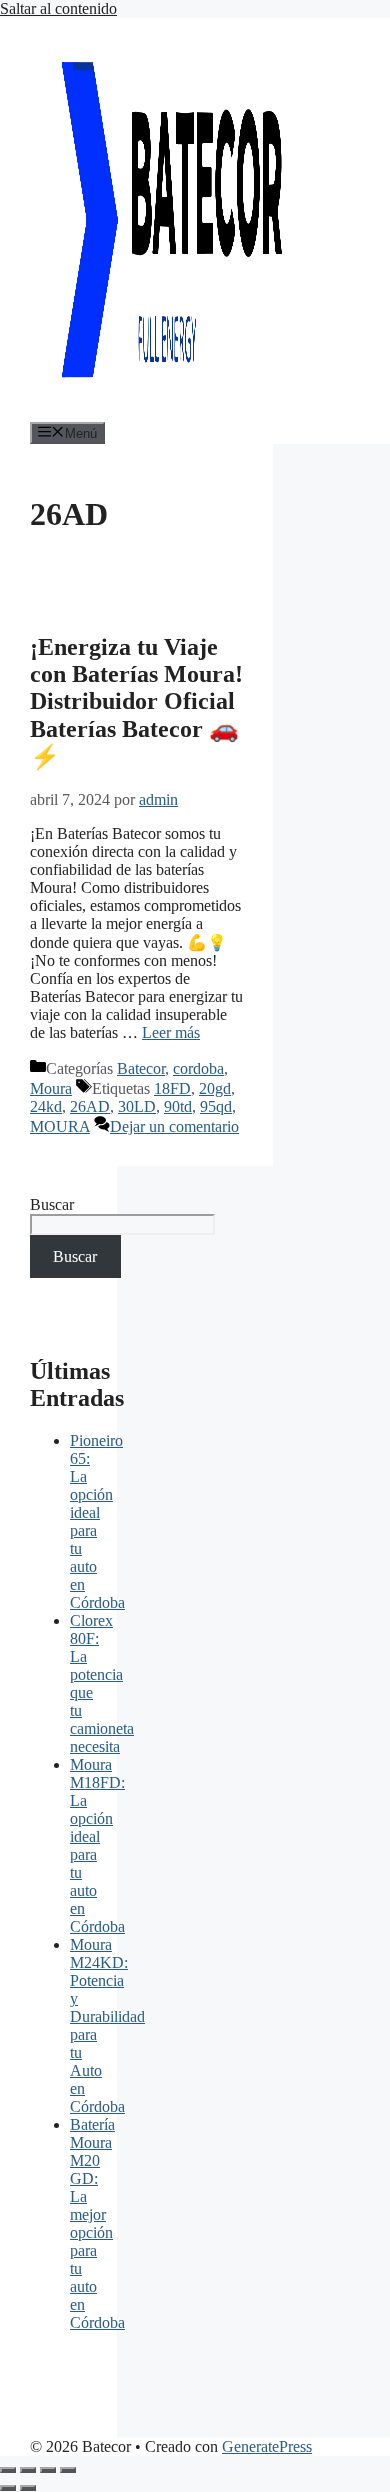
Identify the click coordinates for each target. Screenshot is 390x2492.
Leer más (171, 1032)
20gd (215, 1088)
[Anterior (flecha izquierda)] (8, 2488)
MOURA (60, 1126)
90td (178, 1106)
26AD (90, 1106)
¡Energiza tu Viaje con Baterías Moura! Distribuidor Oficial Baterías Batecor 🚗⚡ (136, 702)
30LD (137, 1106)
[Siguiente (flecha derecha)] (28, 2488)
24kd (46, 1106)
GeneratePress (267, 2446)
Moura (51, 1088)
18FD (172, 1088)
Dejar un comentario (174, 1126)
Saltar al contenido (58, 8)
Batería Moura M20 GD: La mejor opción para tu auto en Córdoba (97, 2223)
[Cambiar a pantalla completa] (28, 2470)
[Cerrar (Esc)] (68, 2470)
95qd (216, 1106)
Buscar (52, 1204)
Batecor (141, 1068)
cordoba (198, 1068)
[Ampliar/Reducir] (8, 2470)
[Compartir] (48, 2470)
